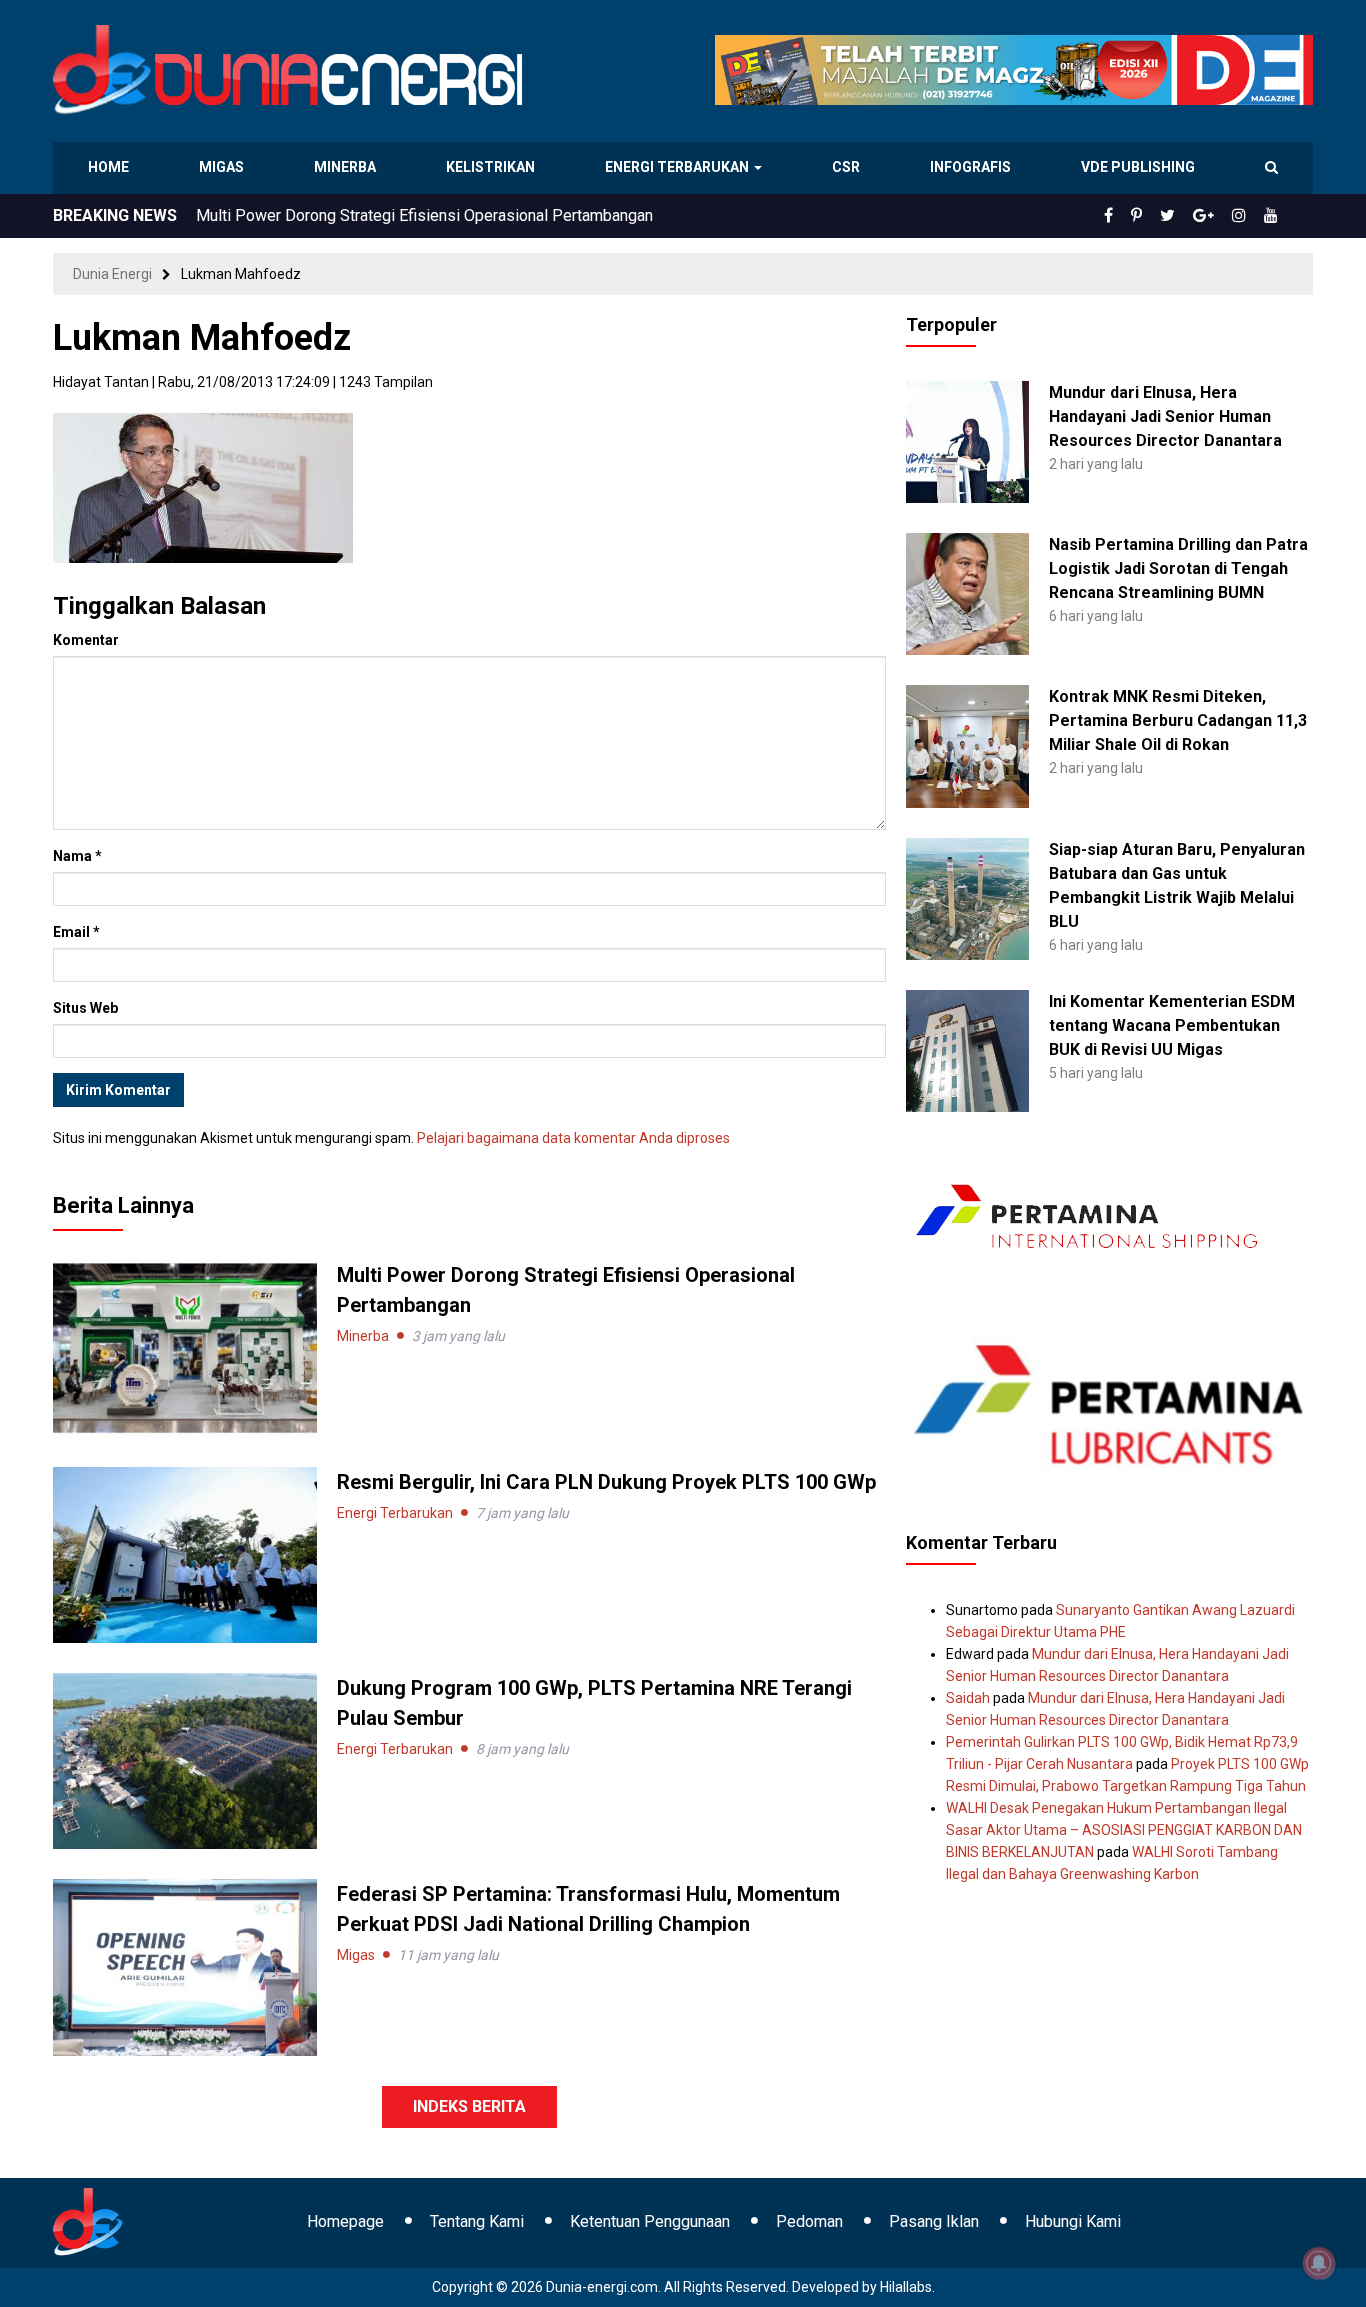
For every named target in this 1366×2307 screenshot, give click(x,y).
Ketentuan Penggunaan (650, 2221)
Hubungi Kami (1073, 2221)
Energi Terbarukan (680, 167)
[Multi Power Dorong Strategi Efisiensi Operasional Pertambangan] (185, 1347)
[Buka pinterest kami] (1164, 216)
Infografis (973, 167)
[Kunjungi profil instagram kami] (1248, 216)
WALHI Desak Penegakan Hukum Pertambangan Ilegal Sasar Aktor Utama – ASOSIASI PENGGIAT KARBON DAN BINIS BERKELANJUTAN (1124, 1830)
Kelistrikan (493, 167)
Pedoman (809, 2221)
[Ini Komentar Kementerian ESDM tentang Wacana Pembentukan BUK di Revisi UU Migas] (967, 1050)
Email (76, 932)
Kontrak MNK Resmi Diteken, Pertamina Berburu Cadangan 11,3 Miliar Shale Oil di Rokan (1178, 720)
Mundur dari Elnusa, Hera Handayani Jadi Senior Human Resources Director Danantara (1165, 416)
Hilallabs (906, 2287)
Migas (223, 167)
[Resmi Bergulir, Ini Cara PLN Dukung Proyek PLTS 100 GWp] (185, 1554)
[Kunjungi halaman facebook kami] (1141, 216)
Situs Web (85, 1008)
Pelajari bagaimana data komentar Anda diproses (573, 1138)
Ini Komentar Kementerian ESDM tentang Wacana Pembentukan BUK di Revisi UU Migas (1172, 1025)
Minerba (349, 167)
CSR (848, 167)
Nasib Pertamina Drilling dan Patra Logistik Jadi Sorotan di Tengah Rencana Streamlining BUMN (1178, 568)
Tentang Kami (477, 2221)
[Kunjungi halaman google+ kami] (1219, 216)
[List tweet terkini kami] (1189, 216)
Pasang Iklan (934, 2221)
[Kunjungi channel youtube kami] (1274, 216)
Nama (77, 856)
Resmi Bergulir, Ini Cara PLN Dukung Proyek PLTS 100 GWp (403, 215)
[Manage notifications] (1319, 2263)
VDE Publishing (1137, 167)
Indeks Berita (469, 2106)
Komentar (86, 640)
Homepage (345, 2221)
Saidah (968, 1698)
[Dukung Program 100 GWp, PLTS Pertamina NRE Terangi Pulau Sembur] (185, 1760)
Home (109, 167)
